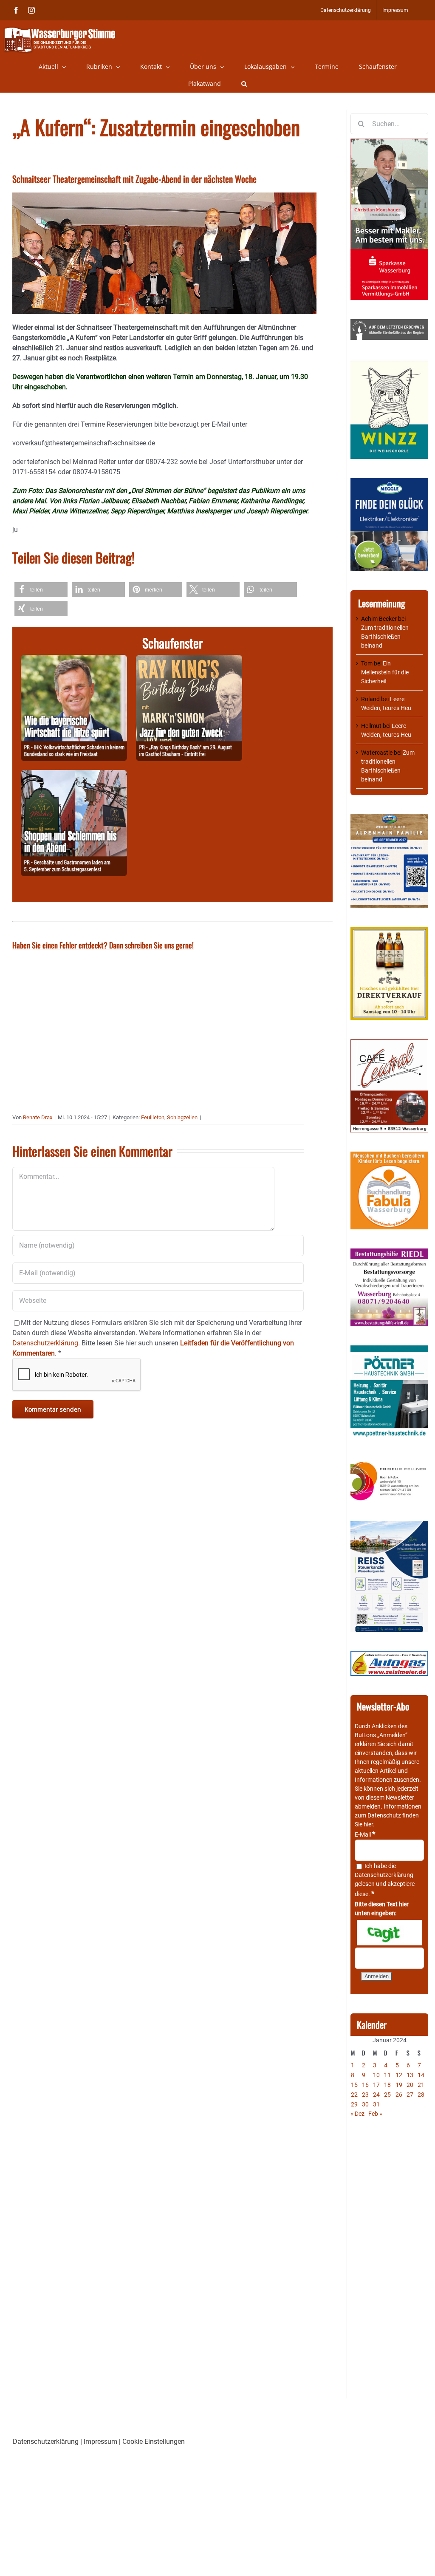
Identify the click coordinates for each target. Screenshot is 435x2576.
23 (365, 2095)
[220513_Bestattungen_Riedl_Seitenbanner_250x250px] (389, 1253)
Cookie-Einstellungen (154, 2442)
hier (368, 1824)
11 (387, 2075)
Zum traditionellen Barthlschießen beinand (385, 637)
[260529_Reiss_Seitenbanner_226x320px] (389, 1526)
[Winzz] (389, 363)
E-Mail (365, 1834)
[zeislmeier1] (389, 1655)
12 (399, 2075)
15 (354, 2085)
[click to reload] (389, 1933)
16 (365, 2085)
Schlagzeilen (182, 1117)
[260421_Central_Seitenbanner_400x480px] (389, 1044)
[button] (244, 84)
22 (354, 2095)
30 (365, 2104)
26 (399, 2095)
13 (410, 2075)
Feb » (375, 2114)
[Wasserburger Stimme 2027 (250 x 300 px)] (389, 818)
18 (387, 2085)
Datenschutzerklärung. (46, 1343)
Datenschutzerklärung (384, 1875)
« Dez (357, 2114)
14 (421, 2075)
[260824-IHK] (74, 660)
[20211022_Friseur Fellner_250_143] (389, 1462)
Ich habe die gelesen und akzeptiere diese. (385, 1880)
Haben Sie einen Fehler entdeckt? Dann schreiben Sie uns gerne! (103, 945)
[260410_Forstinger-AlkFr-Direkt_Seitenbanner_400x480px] (389, 931)
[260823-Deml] (74, 775)
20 (410, 2085)
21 (421, 2085)
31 (376, 2104)
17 (376, 2085)
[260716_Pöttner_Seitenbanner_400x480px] (389, 1350)
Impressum (100, 2442)
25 (387, 2095)
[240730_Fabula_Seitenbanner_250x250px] (389, 1156)
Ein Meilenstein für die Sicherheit (385, 672)
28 (421, 2095)
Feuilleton (153, 1117)
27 (410, 2095)
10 (376, 2075)
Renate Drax (38, 1117)
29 (354, 2104)
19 (399, 2085)
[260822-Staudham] (189, 660)
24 (376, 2095)
